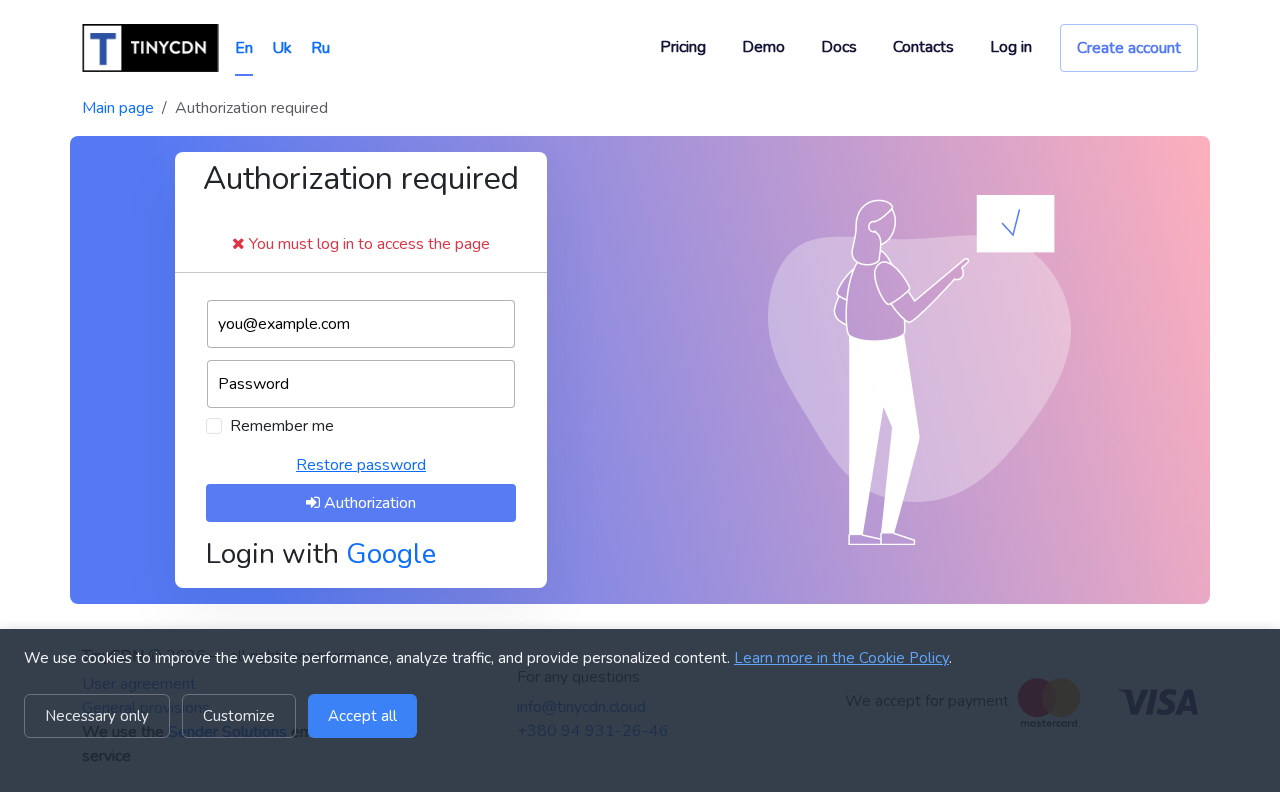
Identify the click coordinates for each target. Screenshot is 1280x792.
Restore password (361, 465)
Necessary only (97, 716)
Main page (118, 108)
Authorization (368, 503)
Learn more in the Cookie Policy (841, 658)
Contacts (923, 47)
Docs (839, 47)
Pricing (683, 47)
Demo (763, 47)
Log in (1011, 47)
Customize (239, 716)
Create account (1129, 48)
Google (391, 554)
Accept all (362, 716)
